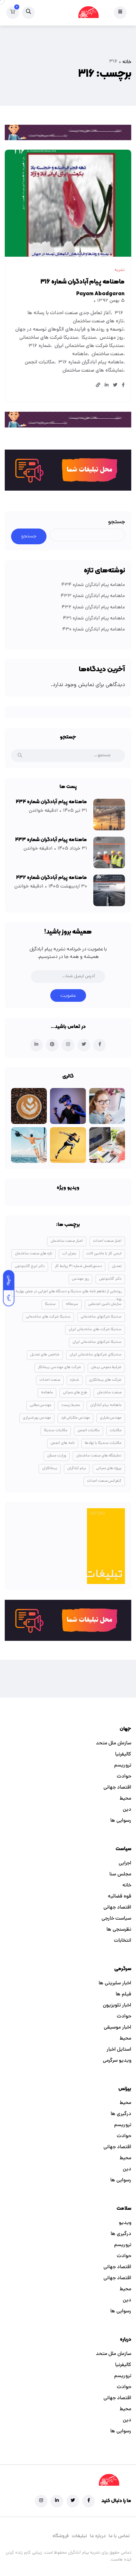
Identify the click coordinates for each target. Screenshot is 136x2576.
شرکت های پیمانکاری (105, 1380)
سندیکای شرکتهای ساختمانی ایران (96, 1355)
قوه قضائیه (120, 1897)
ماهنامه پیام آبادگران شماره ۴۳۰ (94, 630)
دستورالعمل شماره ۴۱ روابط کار (78, 1266)
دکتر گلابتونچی (110, 1279)
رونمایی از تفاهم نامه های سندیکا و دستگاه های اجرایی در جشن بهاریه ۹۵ (68, 1293)
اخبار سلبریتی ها (115, 1983)
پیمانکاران (50, 1468)
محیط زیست (71, 1405)
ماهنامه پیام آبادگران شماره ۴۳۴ (93, 585)
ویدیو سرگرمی (117, 2061)
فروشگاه (61, 2536)
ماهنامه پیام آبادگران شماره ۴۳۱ (94, 619)
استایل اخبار (119, 2050)
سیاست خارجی (116, 1919)
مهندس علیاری (111, 1418)
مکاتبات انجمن (40, 362)
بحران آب (69, 1254)
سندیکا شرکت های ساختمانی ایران (89, 346)
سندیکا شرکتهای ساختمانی (101, 1317)
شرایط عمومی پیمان (106, 1367)
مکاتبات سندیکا (56, 1431)
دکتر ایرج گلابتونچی (30, 1266)
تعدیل (117, 1266)
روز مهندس (111, 338)
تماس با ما (119, 2536)
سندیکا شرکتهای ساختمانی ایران (97, 1342)
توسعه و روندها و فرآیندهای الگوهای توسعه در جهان (69, 330)
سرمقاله (72, 1304)
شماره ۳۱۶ (40, 346)
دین (127, 1810)
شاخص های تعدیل (45, 1355)
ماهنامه (80, 354)
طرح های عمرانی (75, 1393)
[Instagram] (41, 2501)
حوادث (124, 1777)
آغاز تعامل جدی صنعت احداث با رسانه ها (69, 313)
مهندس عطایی (40, 1405)
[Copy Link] (98, 386)
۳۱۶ (119, 313)
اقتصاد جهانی (117, 1788)
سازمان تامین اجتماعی (105, 1304)
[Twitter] (73, 2501)
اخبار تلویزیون (117, 2005)
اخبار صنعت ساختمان (67, 1241)
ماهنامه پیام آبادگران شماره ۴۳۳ (93, 596)
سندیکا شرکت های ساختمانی (49, 338)
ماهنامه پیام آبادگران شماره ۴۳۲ (93, 608)
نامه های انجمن (63, 1443)
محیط (125, 1799)
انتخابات (123, 1941)
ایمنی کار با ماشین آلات (104, 1254)
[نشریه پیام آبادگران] (88, 13)
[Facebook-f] (89, 2501)
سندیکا (89, 338)
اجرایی (125, 1863)
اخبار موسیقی (117, 2028)
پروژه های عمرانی (109, 1468)
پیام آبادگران (77, 1468)
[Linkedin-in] (57, 2501)
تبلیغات (79, 2536)
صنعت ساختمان (107, 354)
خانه (127, 62)
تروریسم (123, 1766)
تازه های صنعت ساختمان (98, 321)
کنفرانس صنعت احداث (104, 1481)
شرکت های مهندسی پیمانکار (59, 1367)
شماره (75, 1380)
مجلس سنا (120, 1874)
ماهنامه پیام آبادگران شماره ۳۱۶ (83, 282)
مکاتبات (116, 1431)
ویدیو (125, 2223)
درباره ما (98, 2536)
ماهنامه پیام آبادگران (106, 1405)
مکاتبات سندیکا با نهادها (103, 1443)
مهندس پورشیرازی (37, 1418)
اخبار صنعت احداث (107, 1241)
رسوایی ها (121, 1821)
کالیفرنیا (123, 1754)
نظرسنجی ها (119, 1930)
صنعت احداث (50, 1380)
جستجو (117, 522)
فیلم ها (124, 1994)
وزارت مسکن (57, 1456)
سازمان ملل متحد (114, 1743)
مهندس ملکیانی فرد (75, 1418)
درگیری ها (121, 2114)
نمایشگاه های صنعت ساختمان (93, 371)
